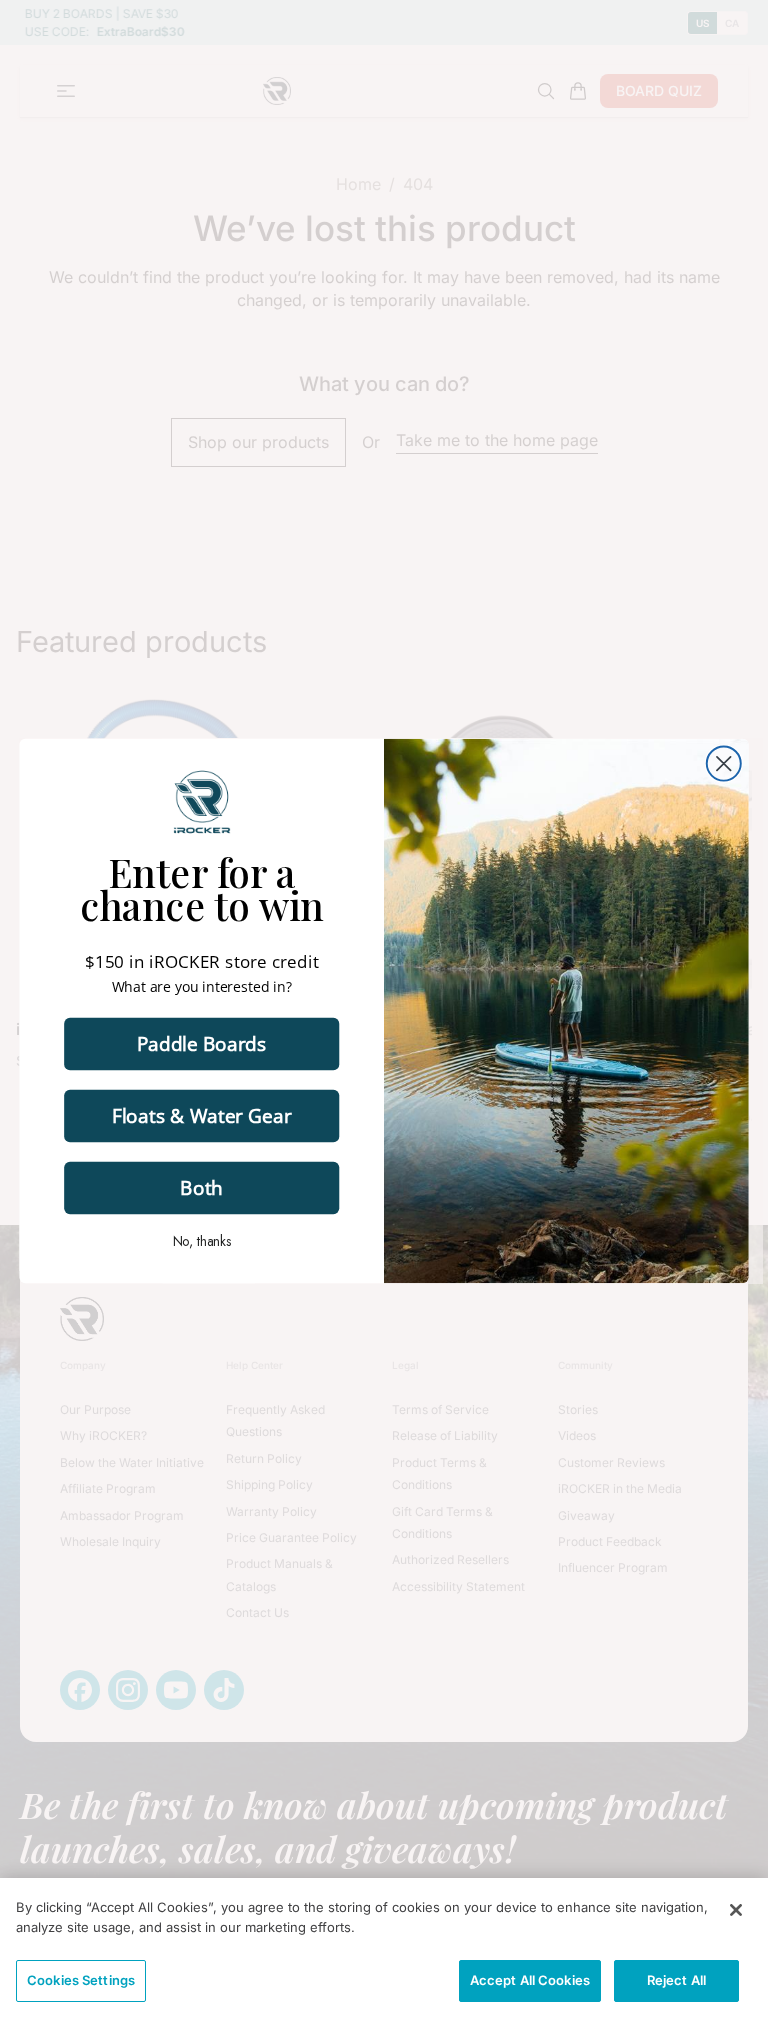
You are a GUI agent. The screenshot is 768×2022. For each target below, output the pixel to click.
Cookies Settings (81, 1980)
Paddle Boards (202, 1043)
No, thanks (202, 1241)
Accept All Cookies (530, 1980)
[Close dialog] (724, 764)
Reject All (676, 1980)
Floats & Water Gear (202, 1115)
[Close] (736, 1910)
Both (201, 1187)
